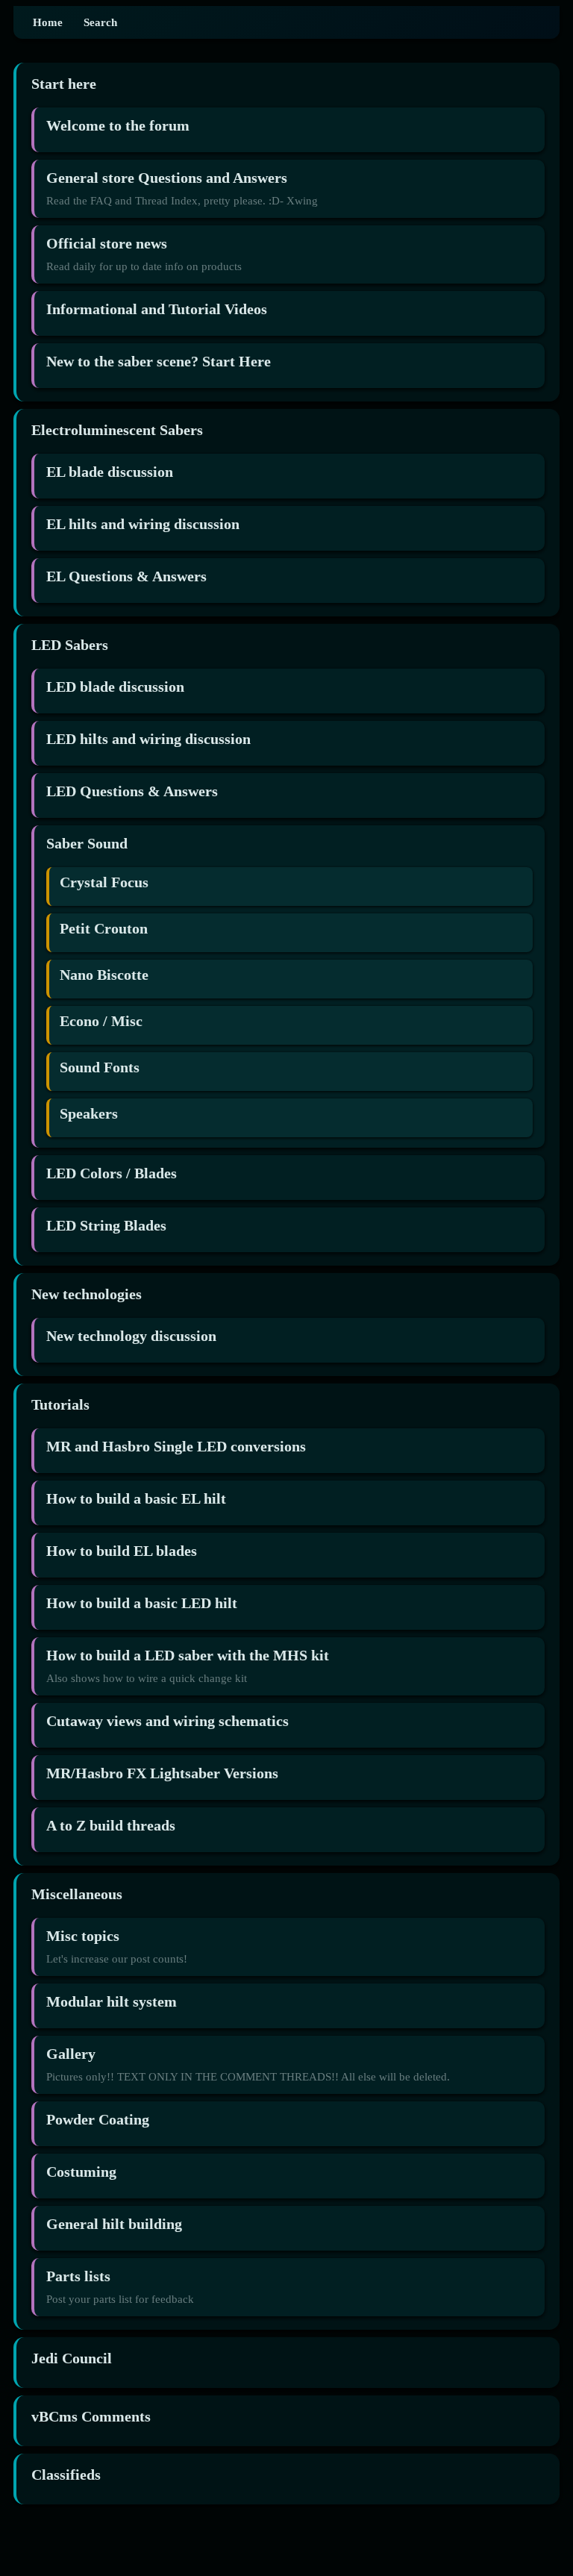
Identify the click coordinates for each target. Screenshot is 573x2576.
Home (48, 22)
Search (100, 22)
